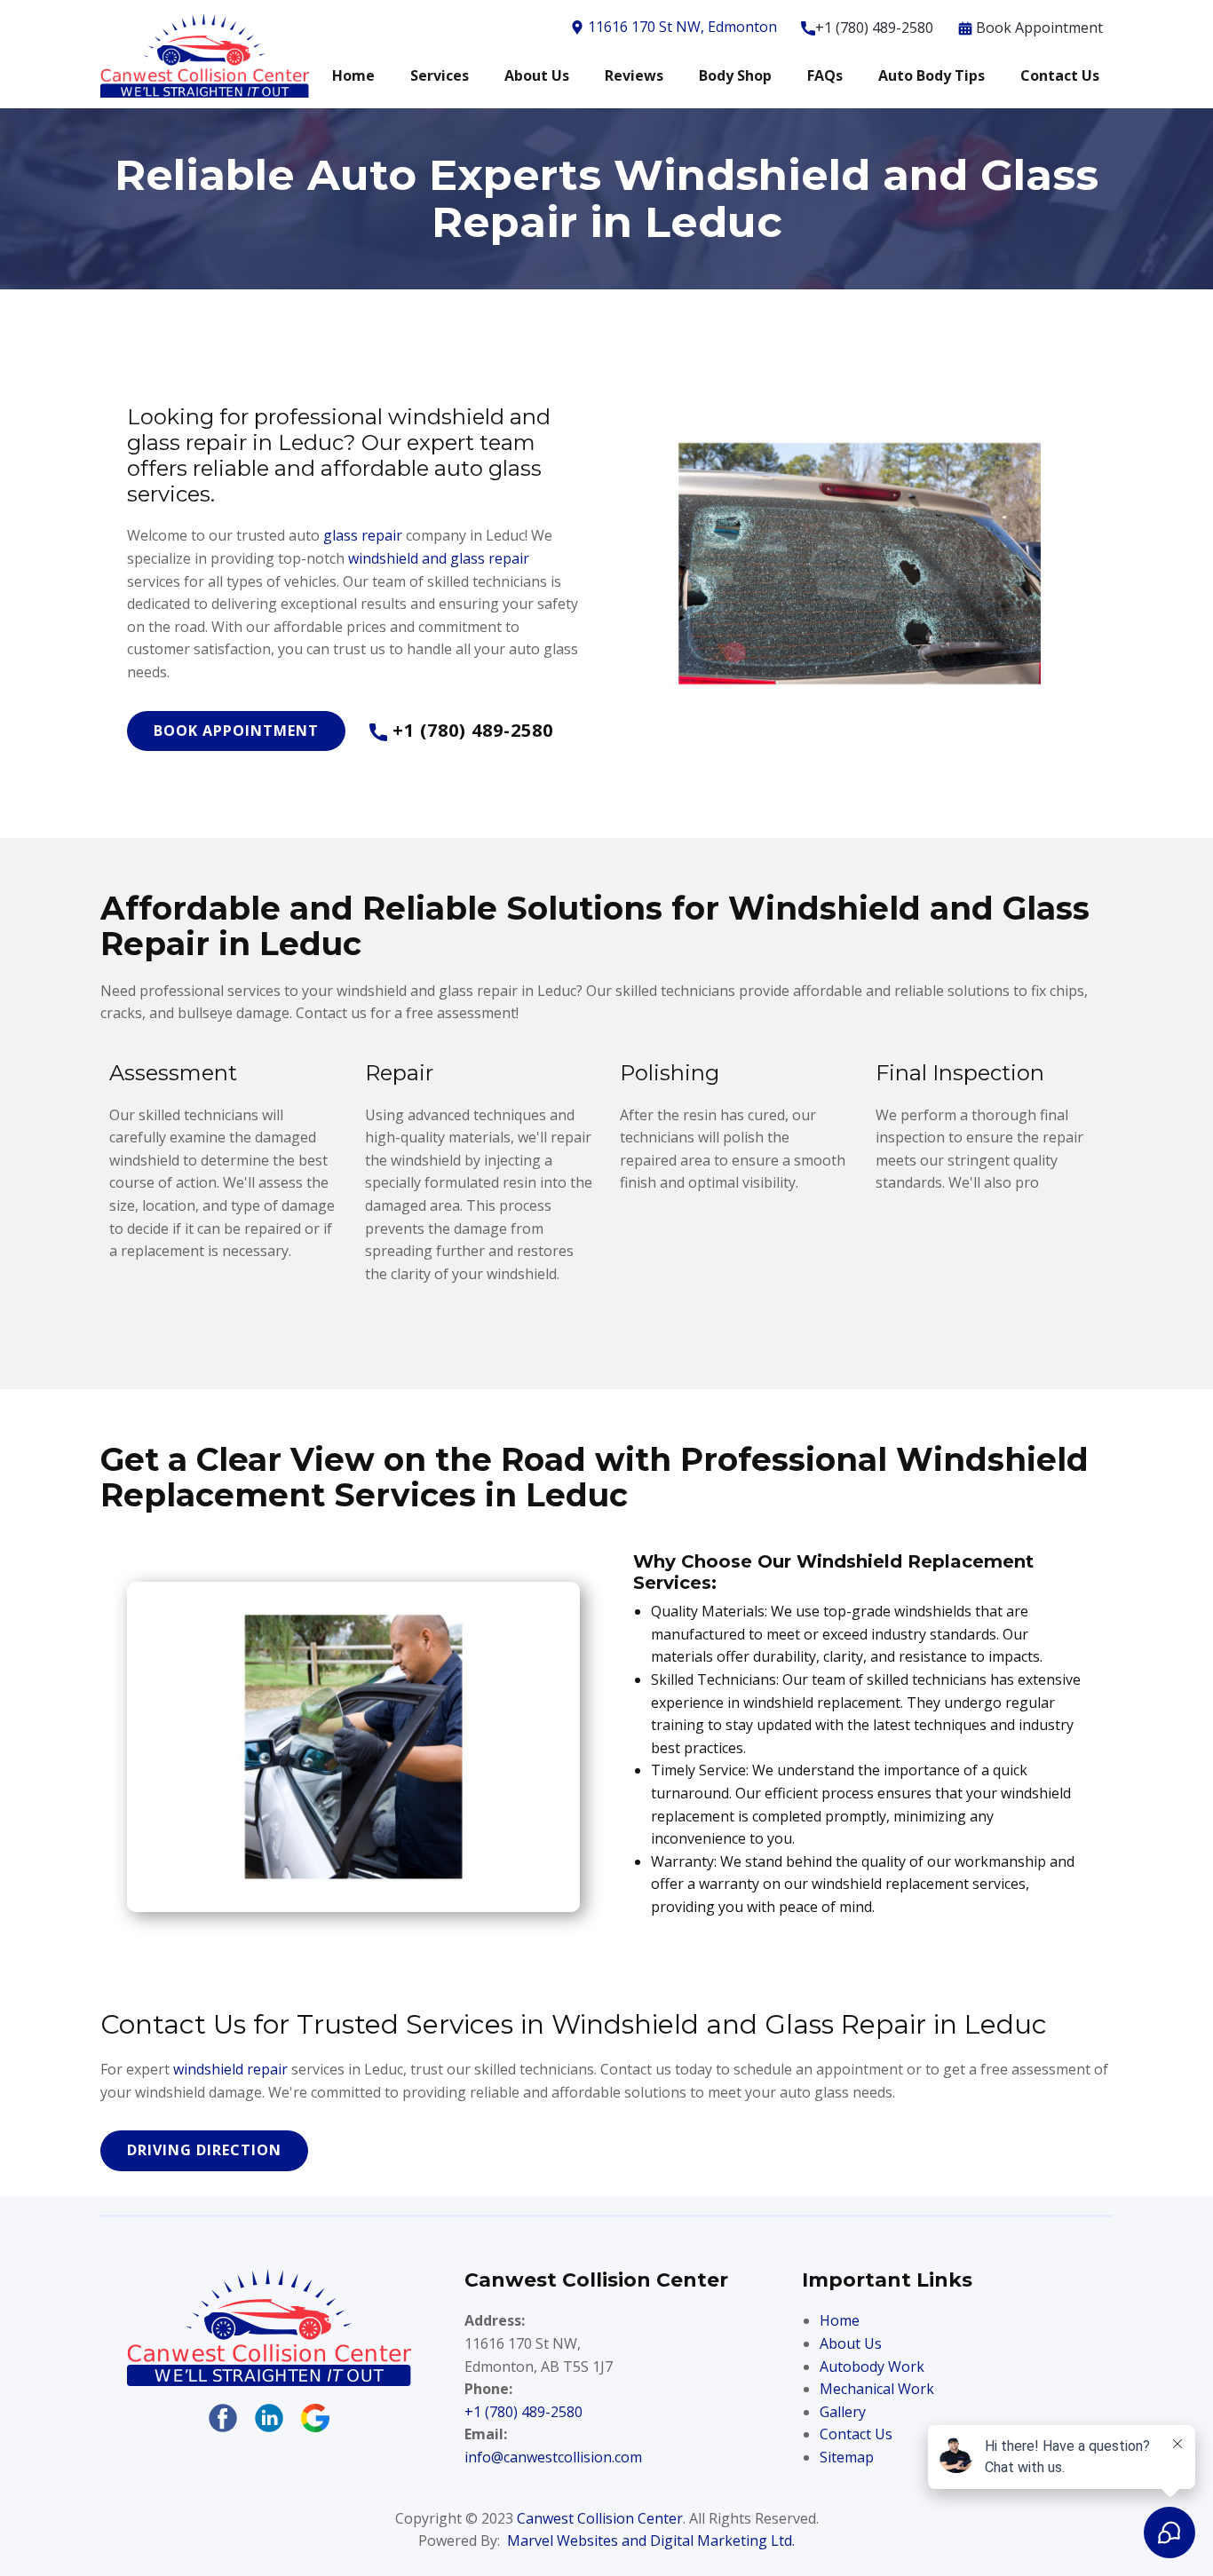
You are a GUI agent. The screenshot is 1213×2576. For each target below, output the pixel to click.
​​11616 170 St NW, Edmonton (681, 27)
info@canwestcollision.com (553, 2457)
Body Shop (735, 75)
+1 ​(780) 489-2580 (523, 2412)
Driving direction (204, 2150)
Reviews (634, 75)
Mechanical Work (877, 2389)
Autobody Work (872, 2367)
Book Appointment (1038, 28)
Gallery (843, 2412)
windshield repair (230, 2069)
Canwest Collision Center (600, 2518)
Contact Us (1060, 75)
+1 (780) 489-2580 (874, 28)
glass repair (363, 535)
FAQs (825, 75)
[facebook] (223, 2418)
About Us (537, 75)
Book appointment (236, 731)
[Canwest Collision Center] (269, 2327)
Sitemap (847, 2457)
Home (353, 75)
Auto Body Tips (932, 75)
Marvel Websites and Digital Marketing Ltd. (651, 2540)
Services (440, 75)
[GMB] (315, 2418)
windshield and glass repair (439, 558)
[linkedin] (269, 2418)
